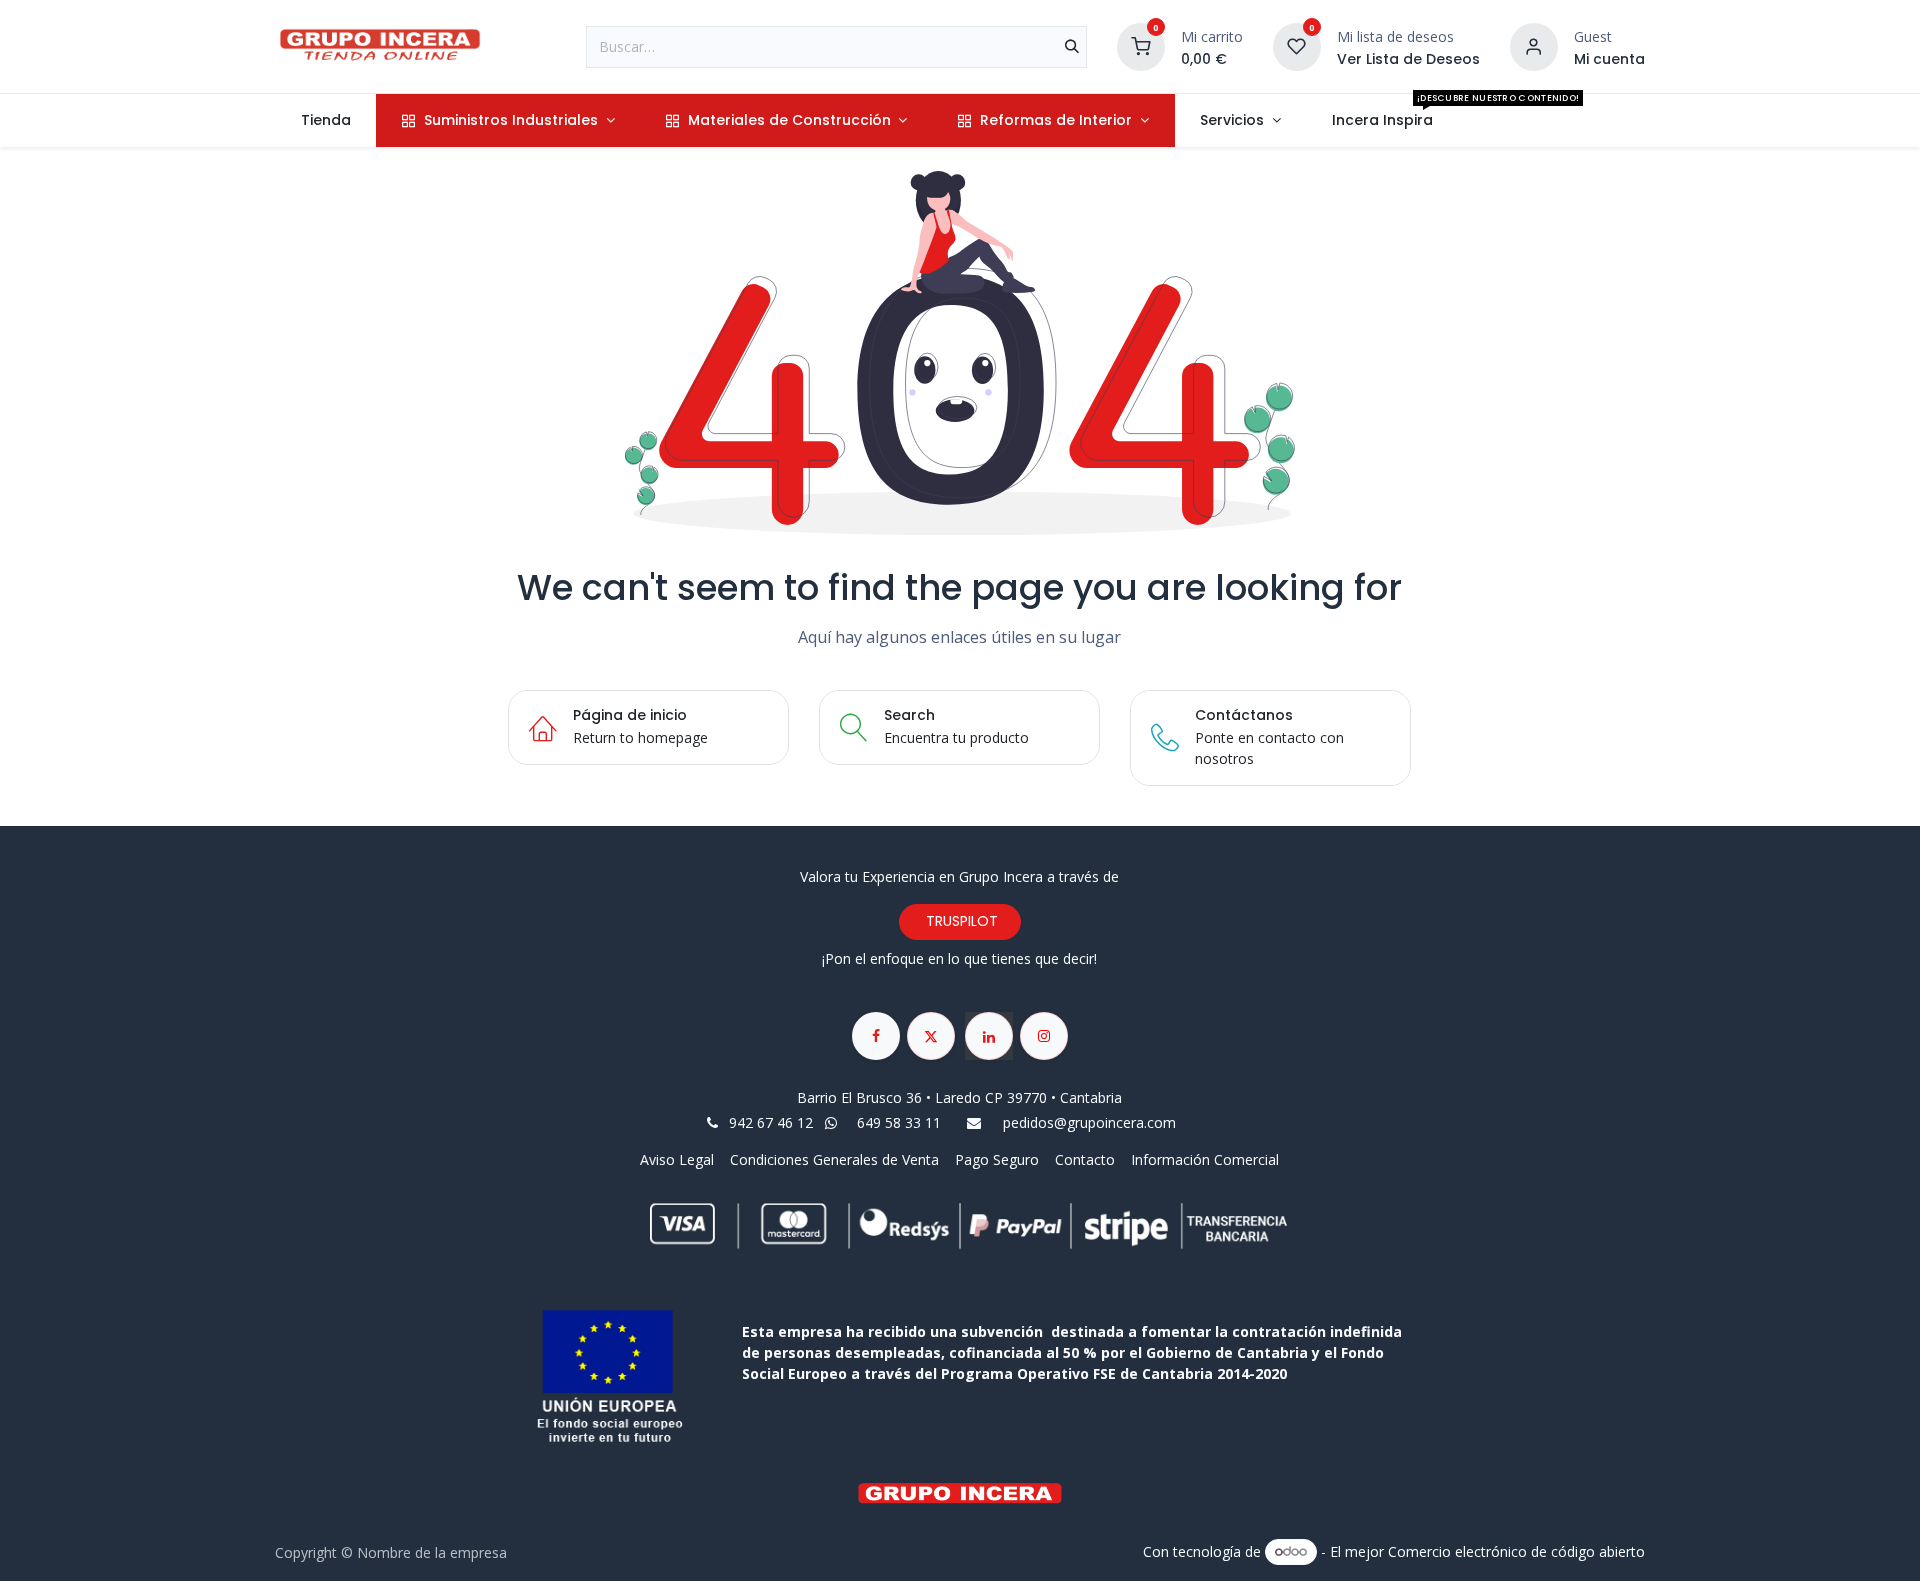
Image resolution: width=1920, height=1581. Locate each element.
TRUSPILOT (960, 921)
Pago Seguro (997, 1159)
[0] (1141, 44)
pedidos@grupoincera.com (1089, 1122)
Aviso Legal (679, 1159)
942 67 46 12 (771, 1122)
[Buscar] (1072, 47)
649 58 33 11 (901, 1122)
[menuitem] (325, 120)
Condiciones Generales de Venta (834, 1159)
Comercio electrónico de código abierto (1516, 1550)
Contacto (1085, 1159)
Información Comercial (1205, 1159)
